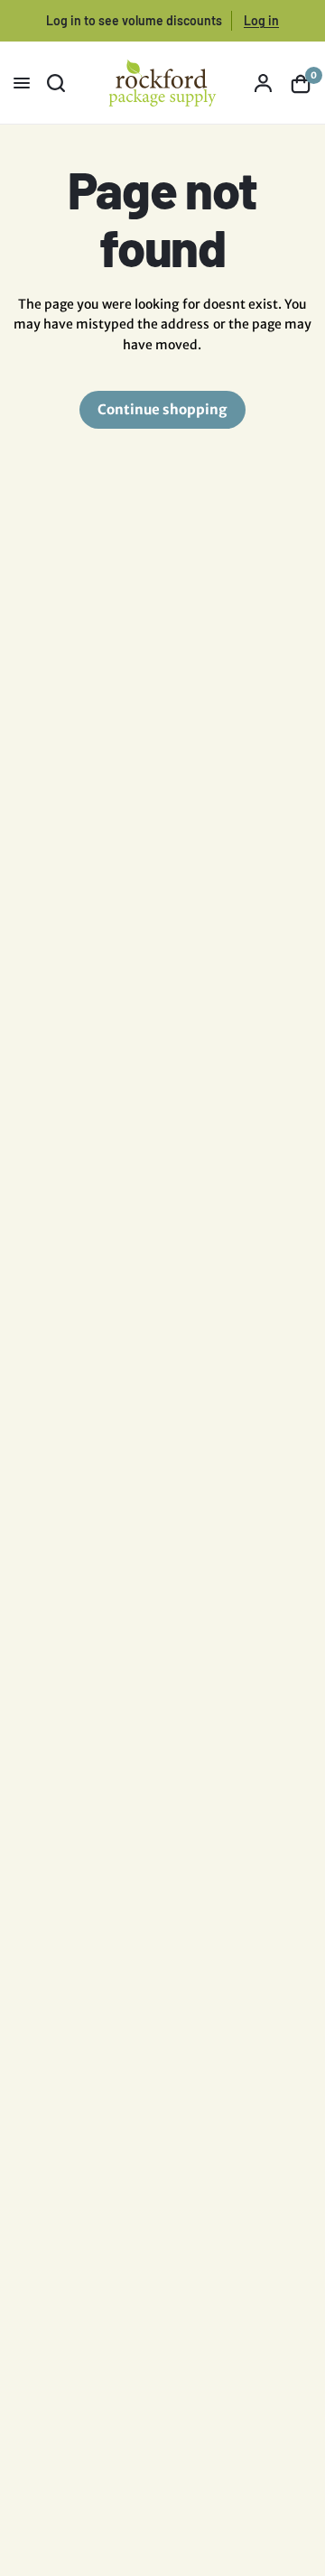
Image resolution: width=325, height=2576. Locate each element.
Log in (261, 20)
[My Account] (263, 83)
